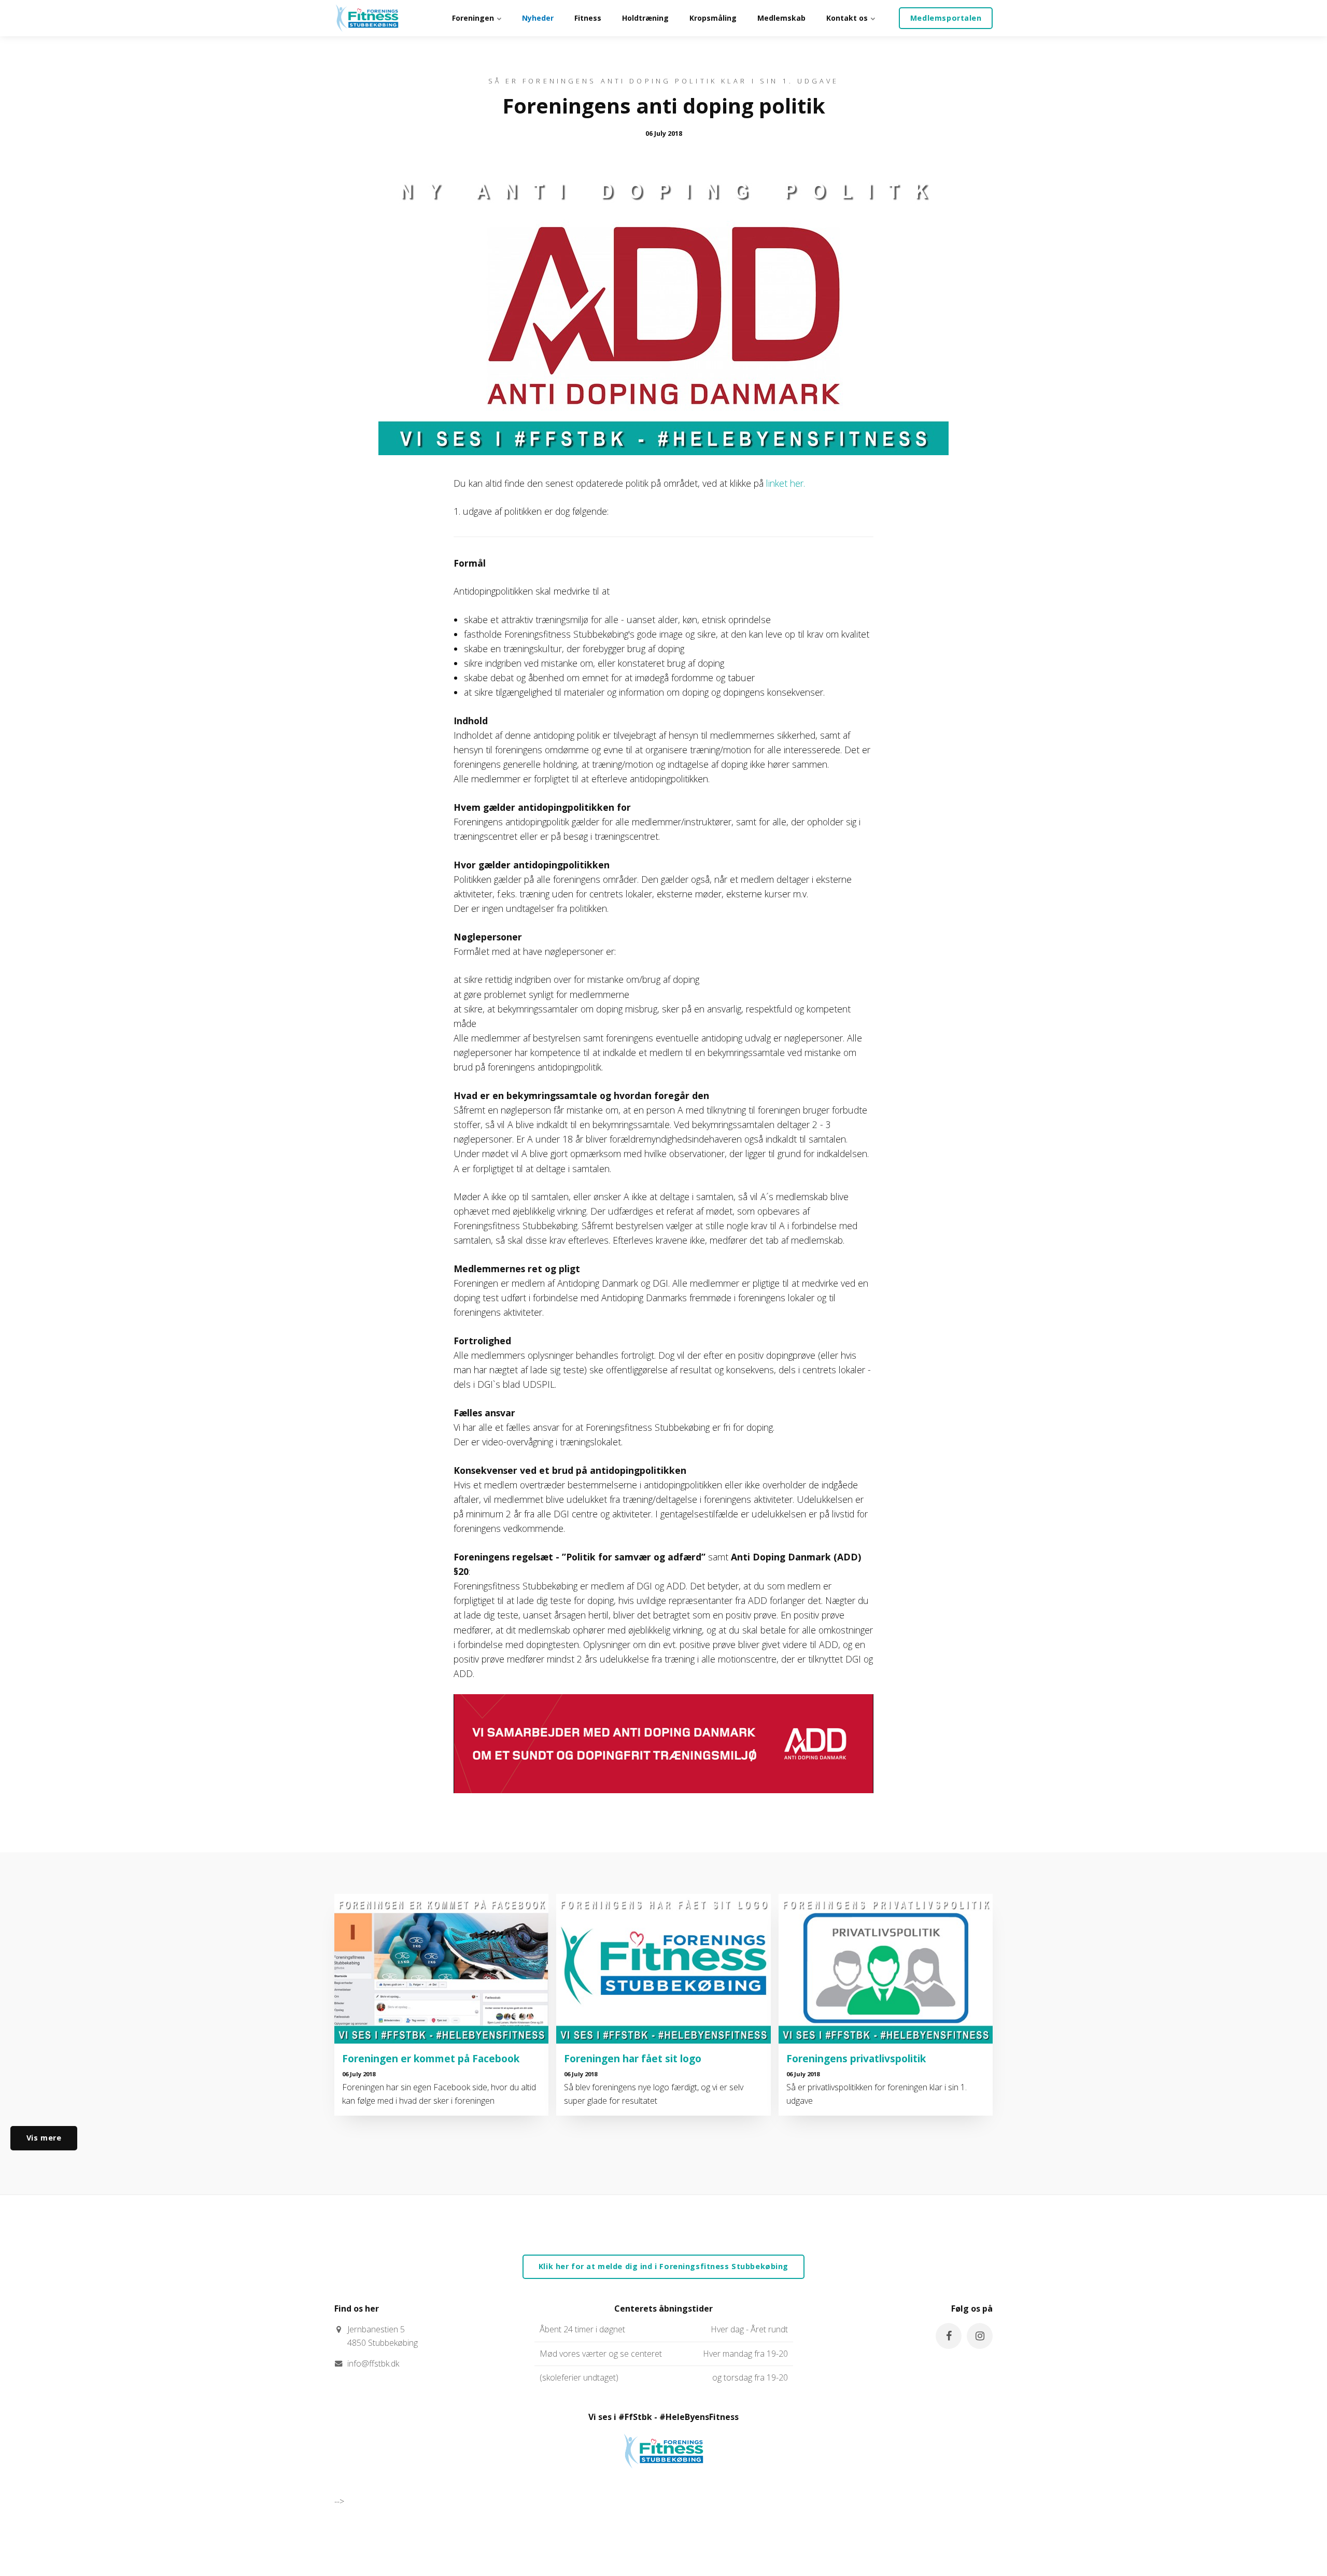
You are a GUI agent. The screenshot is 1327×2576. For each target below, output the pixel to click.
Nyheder (538, 18)
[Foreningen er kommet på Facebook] (441, 1969)
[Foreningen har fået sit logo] (663, 1969)
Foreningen (474, 18)
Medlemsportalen (946, 18)
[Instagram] (980, 2336)
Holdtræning (645, 18)
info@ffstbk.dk (373, 2363)
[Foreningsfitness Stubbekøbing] (367, 18)
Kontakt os (848, 18)
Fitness (588, 18)
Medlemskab (781, 18)
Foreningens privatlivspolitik (856, 2058)
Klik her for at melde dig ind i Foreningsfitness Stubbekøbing (663, 2266)
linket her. (786, 483)
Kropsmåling (713, 18)
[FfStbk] (663, 2478)
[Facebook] (949, 2336)
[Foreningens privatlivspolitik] (886, 1969)
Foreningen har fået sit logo (633, 2058)
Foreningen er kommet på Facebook (431, 2058)
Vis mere (44, 2138)
